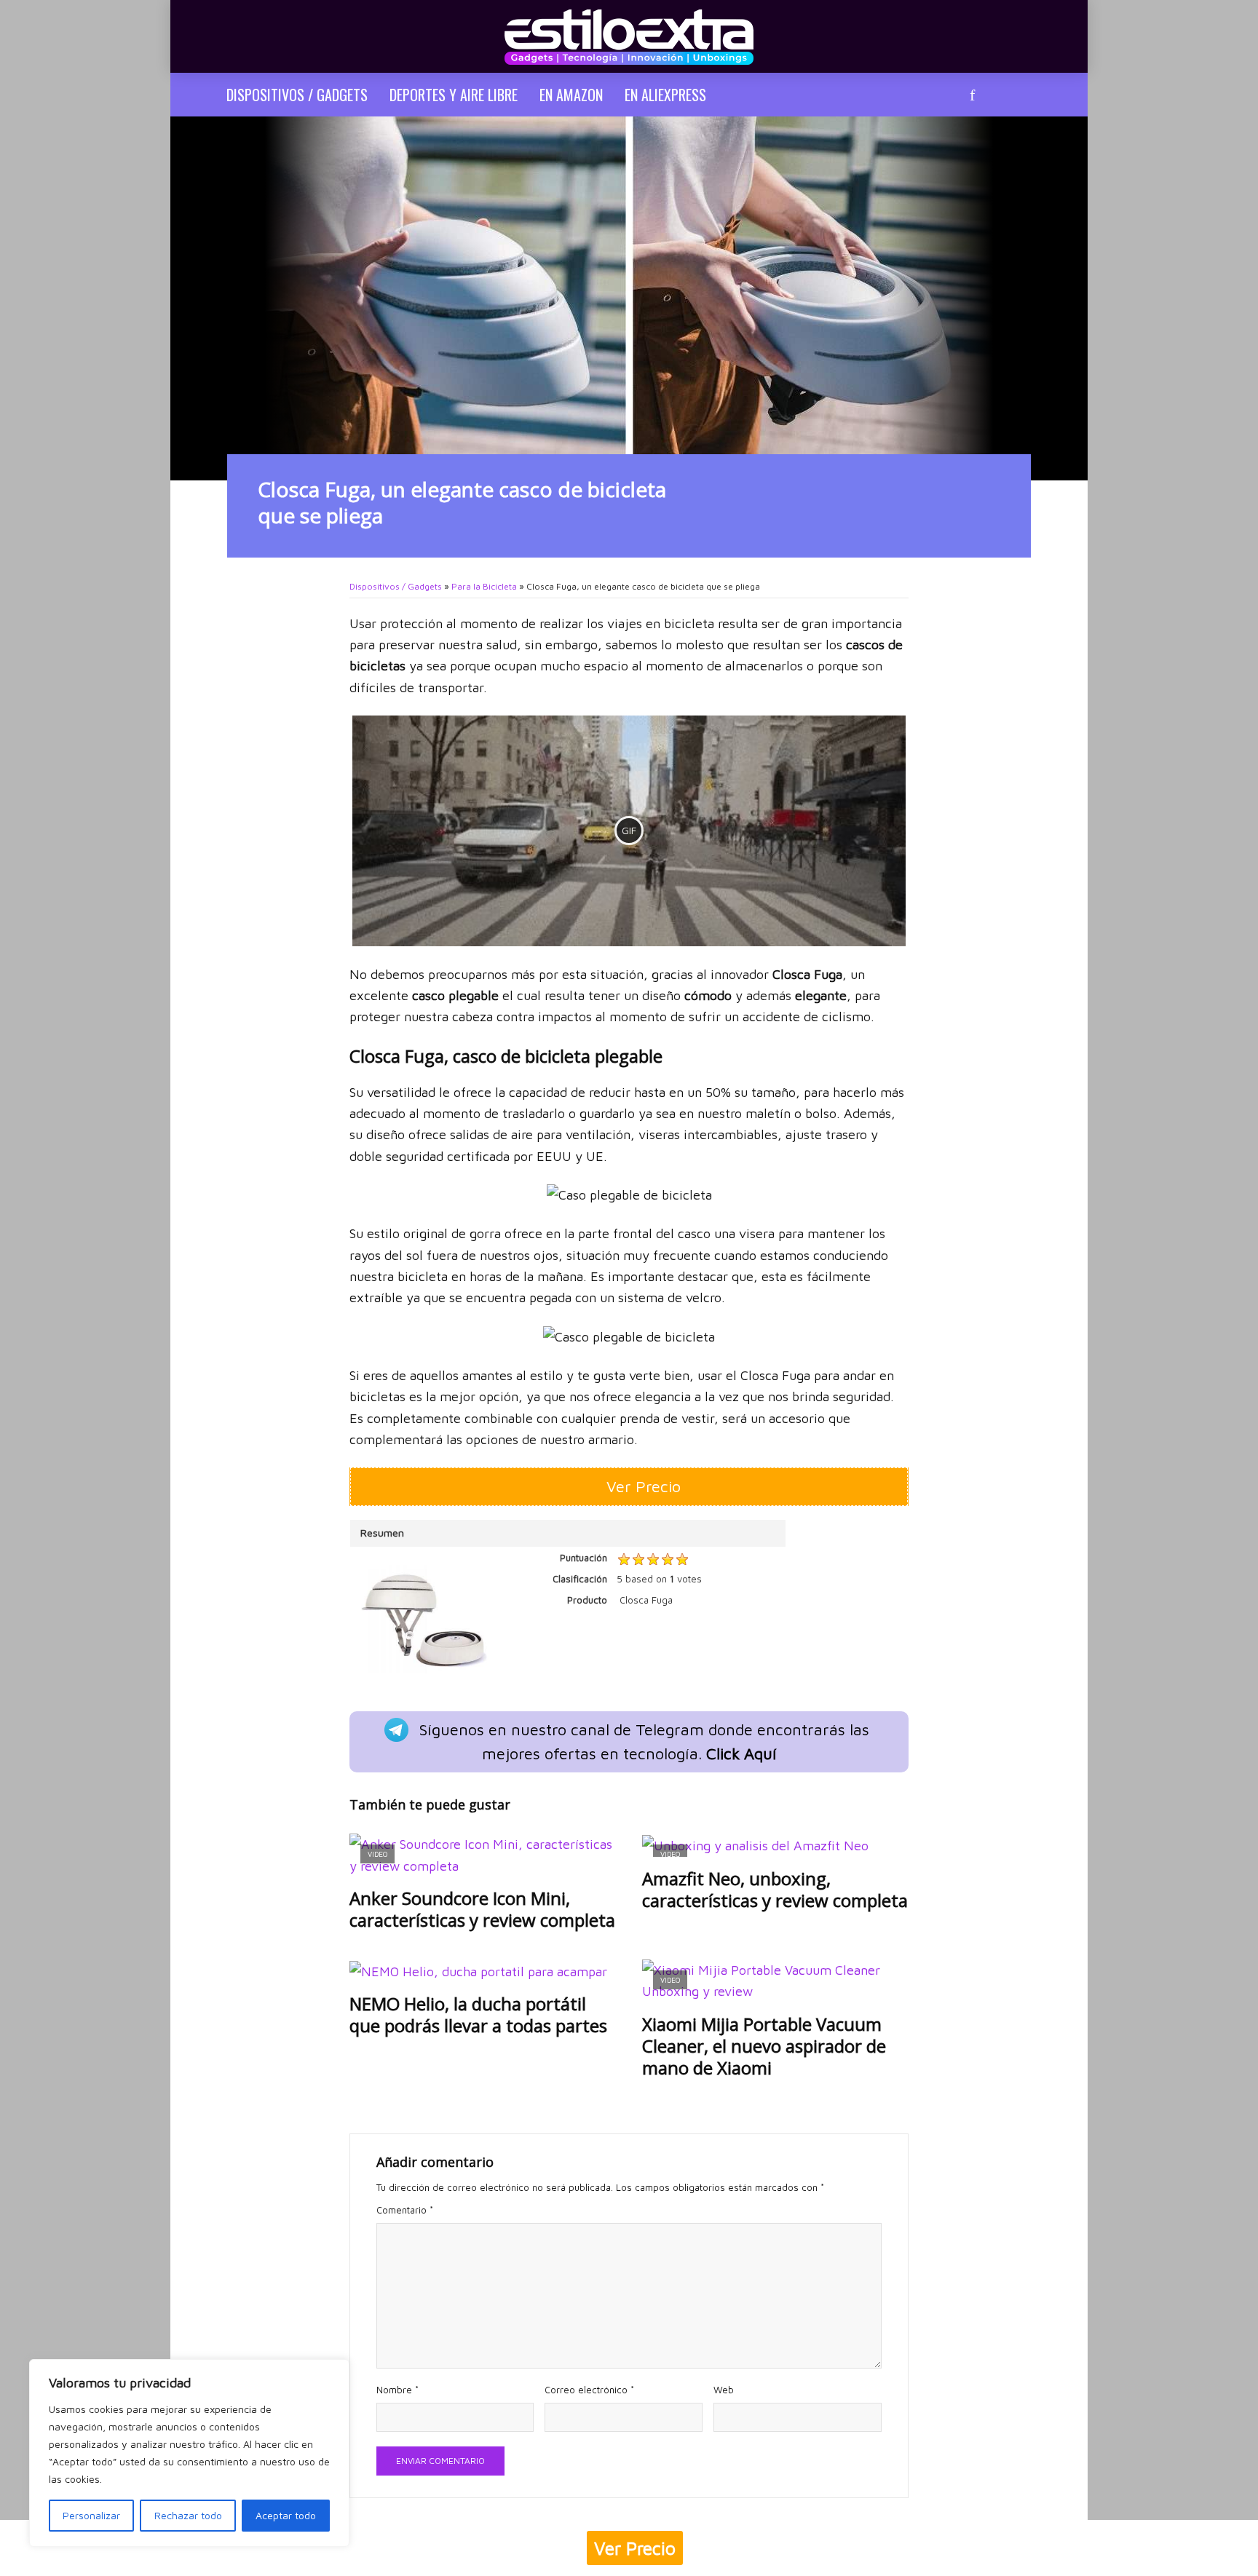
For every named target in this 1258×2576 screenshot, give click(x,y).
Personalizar (91, 2515)
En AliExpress (665, 95)
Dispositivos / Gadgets (297, 95)
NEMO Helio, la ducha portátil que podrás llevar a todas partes (478, 2015)
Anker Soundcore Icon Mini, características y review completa (482, 1909)
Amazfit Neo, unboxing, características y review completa (775, 1890)
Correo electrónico (589, 2390)
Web (724, 2390)
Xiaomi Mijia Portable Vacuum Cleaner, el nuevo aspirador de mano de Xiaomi (764, 2046)
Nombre (397, 2390)
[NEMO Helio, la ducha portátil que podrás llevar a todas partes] (483, 1971)
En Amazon (571, 95)
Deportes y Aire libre (454, 95)
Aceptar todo (286, 2515)
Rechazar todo (188, 2515)
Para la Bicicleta (484, 586)
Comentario (405, 2210)
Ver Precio (635, 2548)
